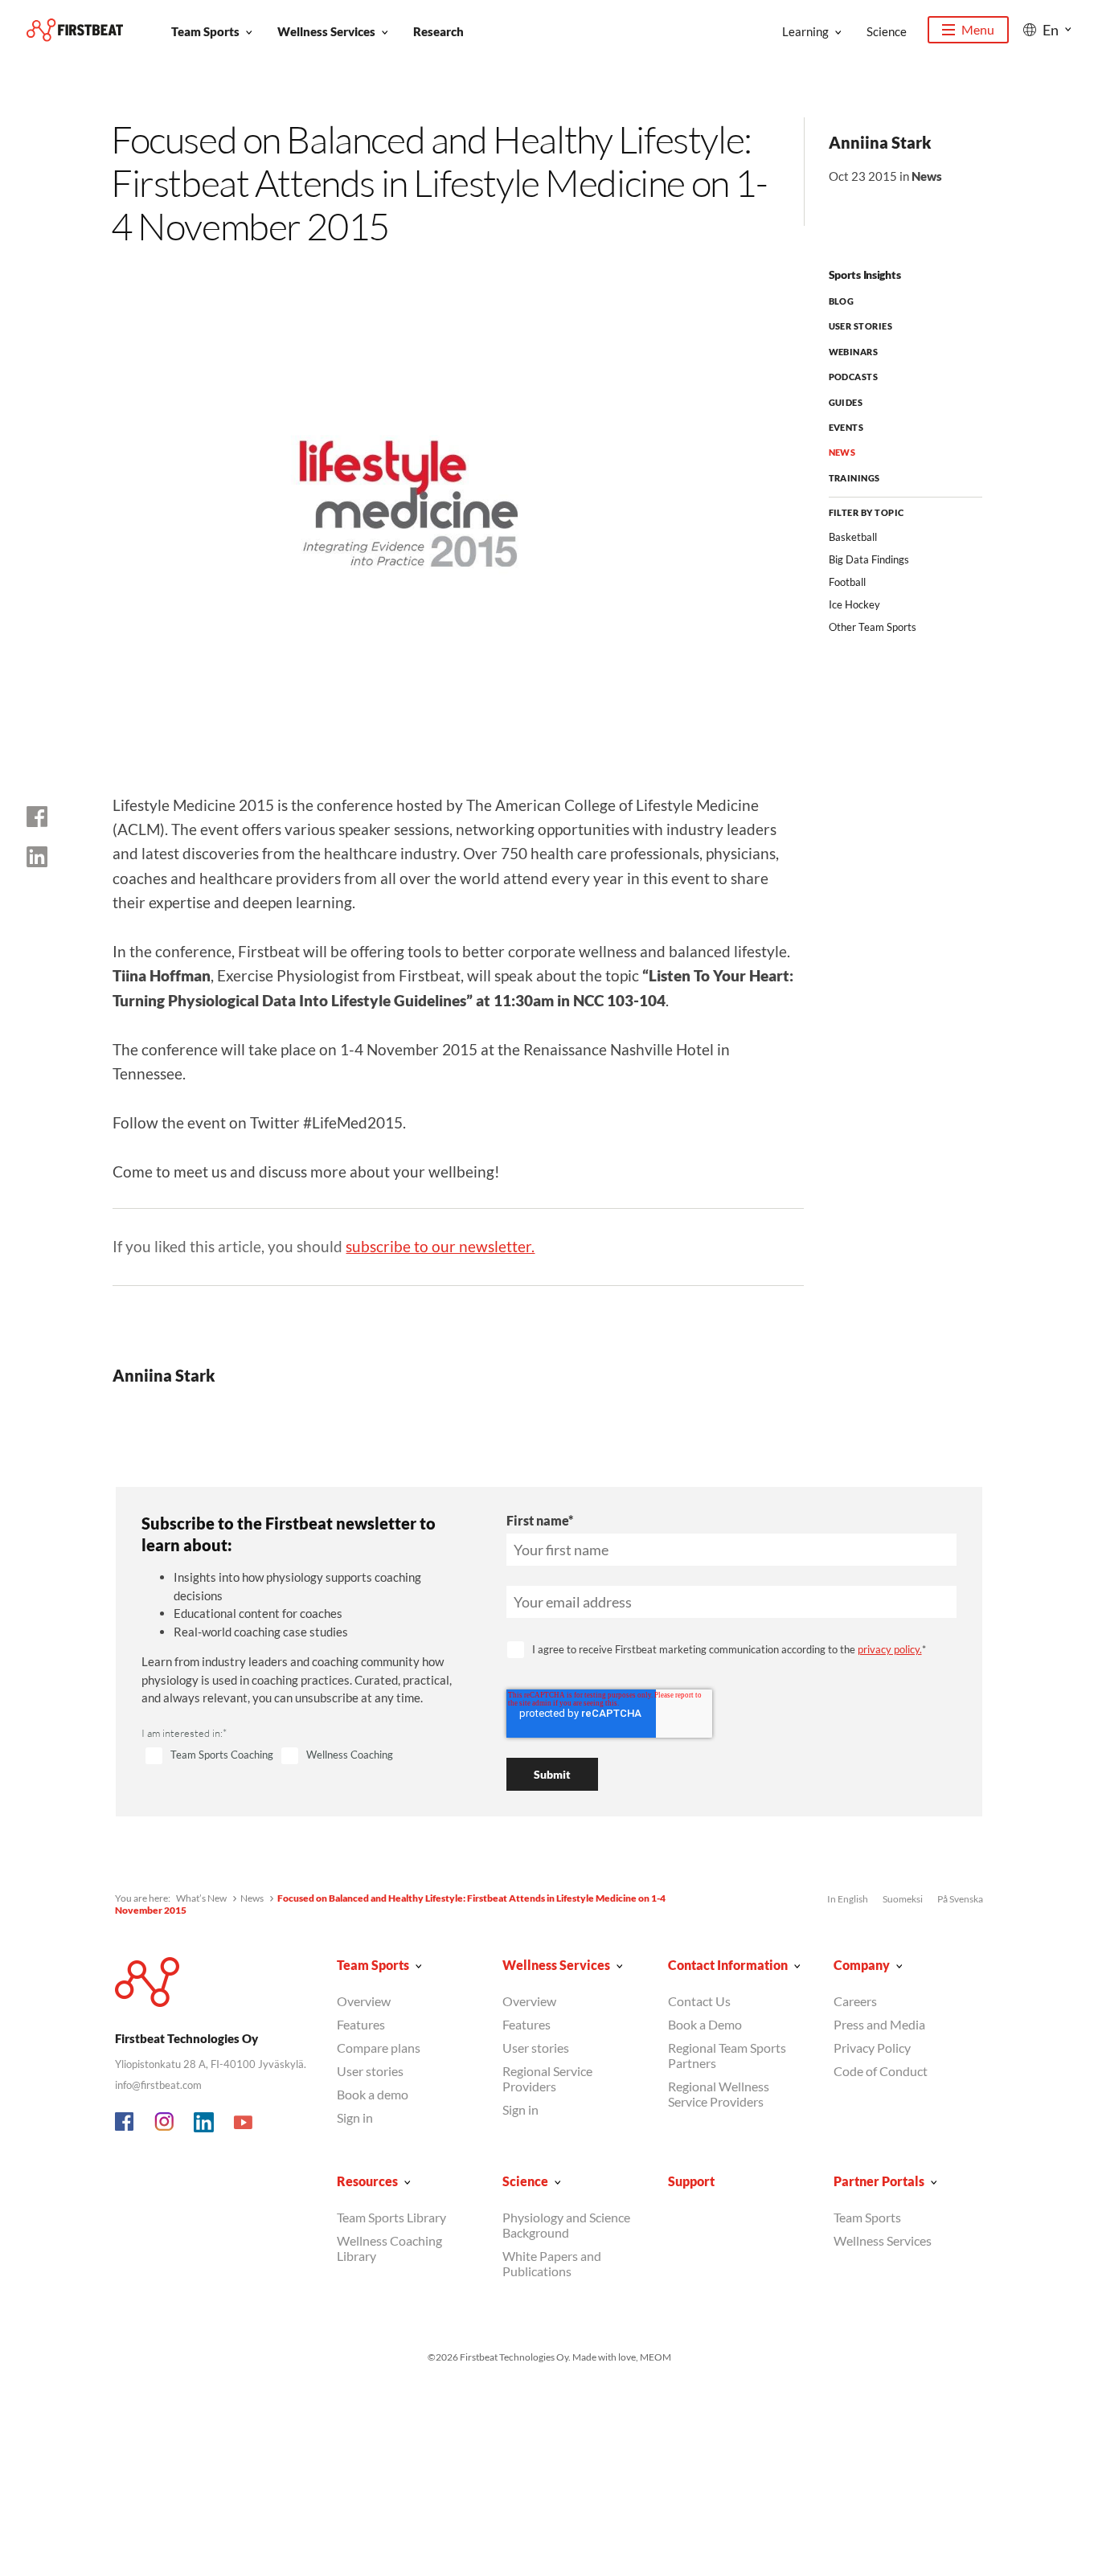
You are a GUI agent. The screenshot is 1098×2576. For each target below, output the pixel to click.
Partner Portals (879, 2181)
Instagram (165, 2123)
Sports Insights (865, 274)
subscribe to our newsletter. (440, 1246)
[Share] (37, 857)
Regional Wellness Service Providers (719, 2094)
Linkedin (204, 2123)
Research (438, 31)
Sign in (355, 2117)
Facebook (125, 2123)
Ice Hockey (854, 604)
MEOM (656, 2357)
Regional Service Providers (547, 2078)
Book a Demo (705, 2024)
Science (887, 31)
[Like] (37, 817)
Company (862, 1965)
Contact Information (728, 1965)
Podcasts (854, 377)
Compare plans (379, 2048)
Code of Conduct (881, 2071)
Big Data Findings (869, 559)
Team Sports (205, 31)
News (927, 176)
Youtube (244, 2123)
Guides (846, 402)
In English (848, 1899)
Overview (364, 2001)
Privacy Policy (872, 2048)
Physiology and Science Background (566, 2225)
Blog (842, 301)
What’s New (201, 1898)
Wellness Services (326, 31)
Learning (805, 31)
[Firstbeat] (75, 30)
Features (361, 2024)
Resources (367, 2181)
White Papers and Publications (552, 2263)
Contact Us (699, 2001)
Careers (855, 2001)
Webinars (854, 352)
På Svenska (960, 1899)
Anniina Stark (880, 142)
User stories (370, 2071)
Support (691, 2181)
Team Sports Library (391, 2217)
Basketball (853, 537)
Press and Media (879, 2024)
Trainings (854, 478)
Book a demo (373, 2094)
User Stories (861, 326)
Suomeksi (903, 1899)
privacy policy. (890, 1649)
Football (847, 582)
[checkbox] (305, 1756)
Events (846, 427)
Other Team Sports (873, 627)
